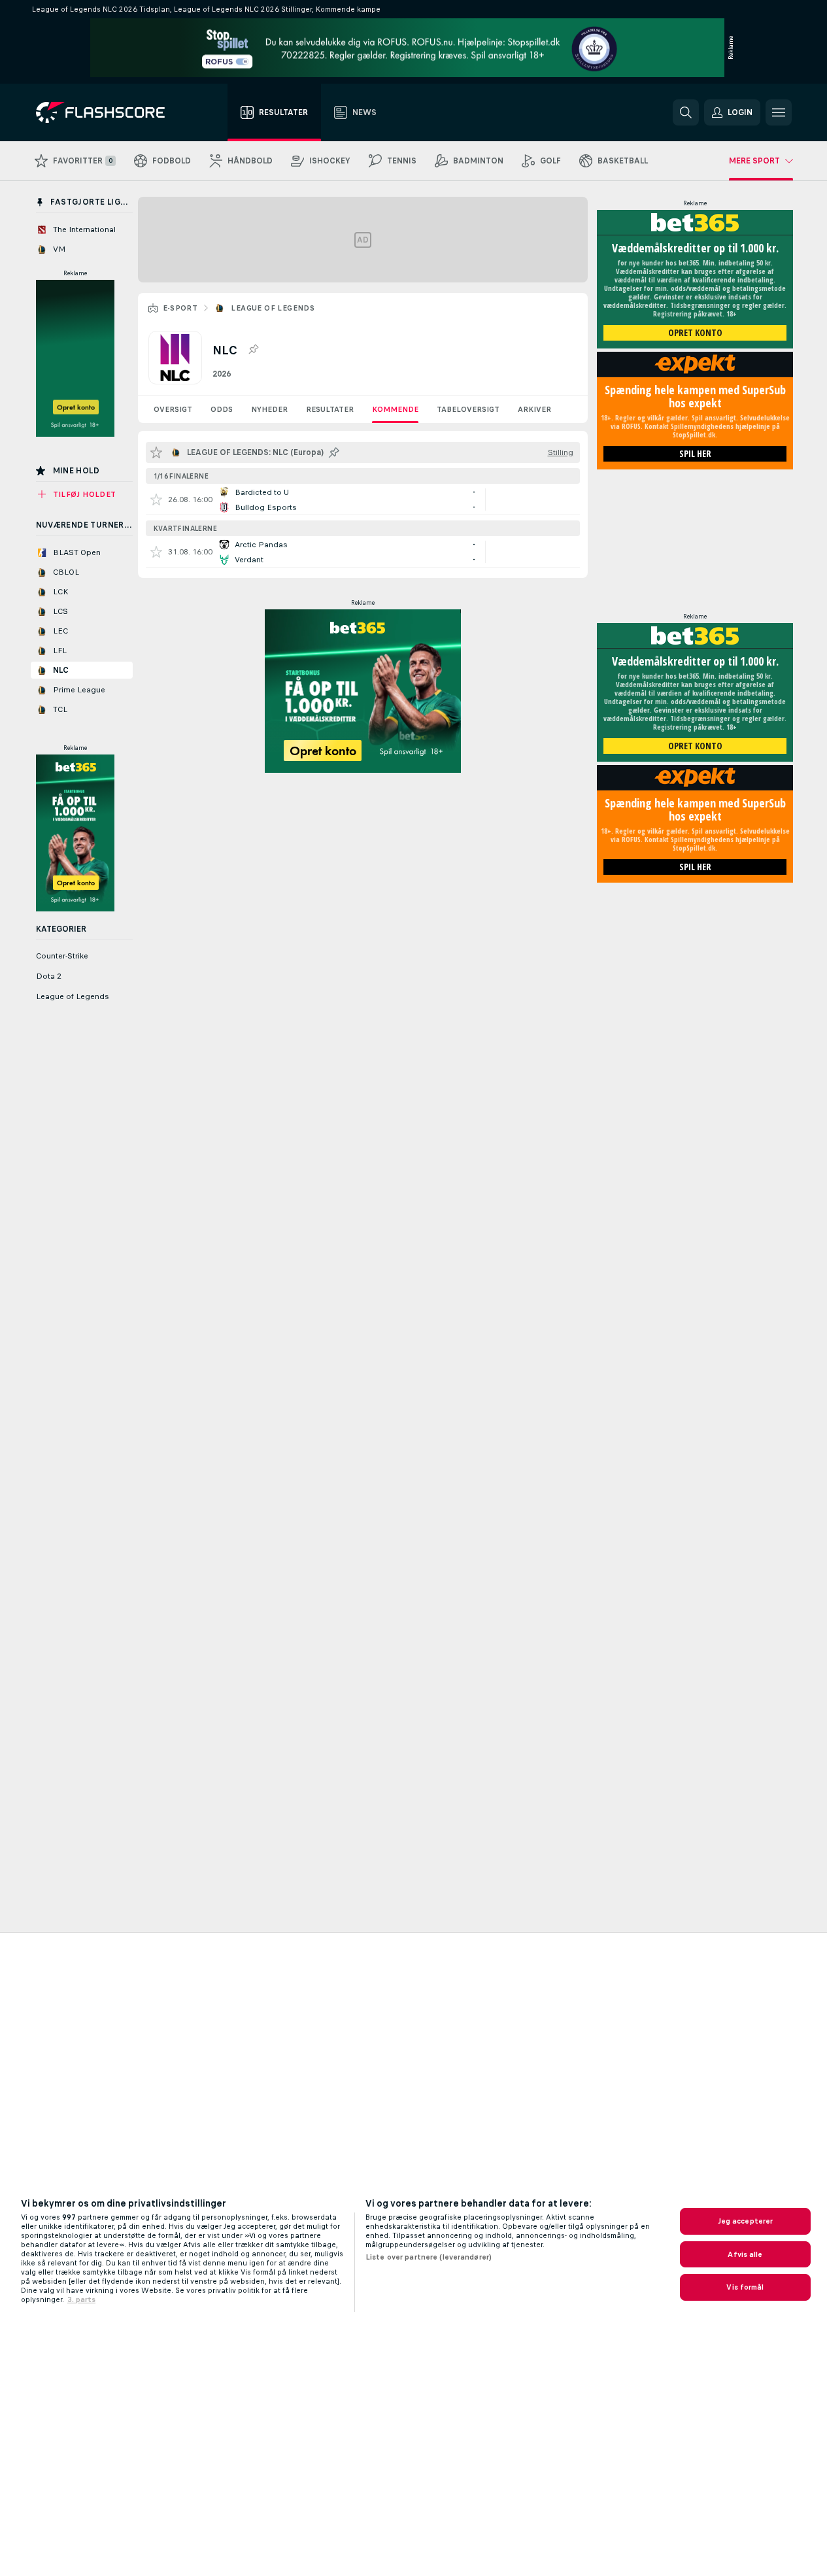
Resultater (330, 409)
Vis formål (745, 2287)
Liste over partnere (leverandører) (429, 2257)
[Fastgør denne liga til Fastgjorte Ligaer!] (253, 350)
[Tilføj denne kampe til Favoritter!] (156, 500)
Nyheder (269, 409)
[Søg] (686, 112)
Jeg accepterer (746, 2221)
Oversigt (173, 409)
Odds (222, 409)
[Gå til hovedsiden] (110, 112)
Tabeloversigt (468, 409)
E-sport (180, 308)
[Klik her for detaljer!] (363, 500)
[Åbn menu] (779, 112)
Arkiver (534, 409)
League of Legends (273, 308)
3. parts (81, 2299)
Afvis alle (745, 2254)
